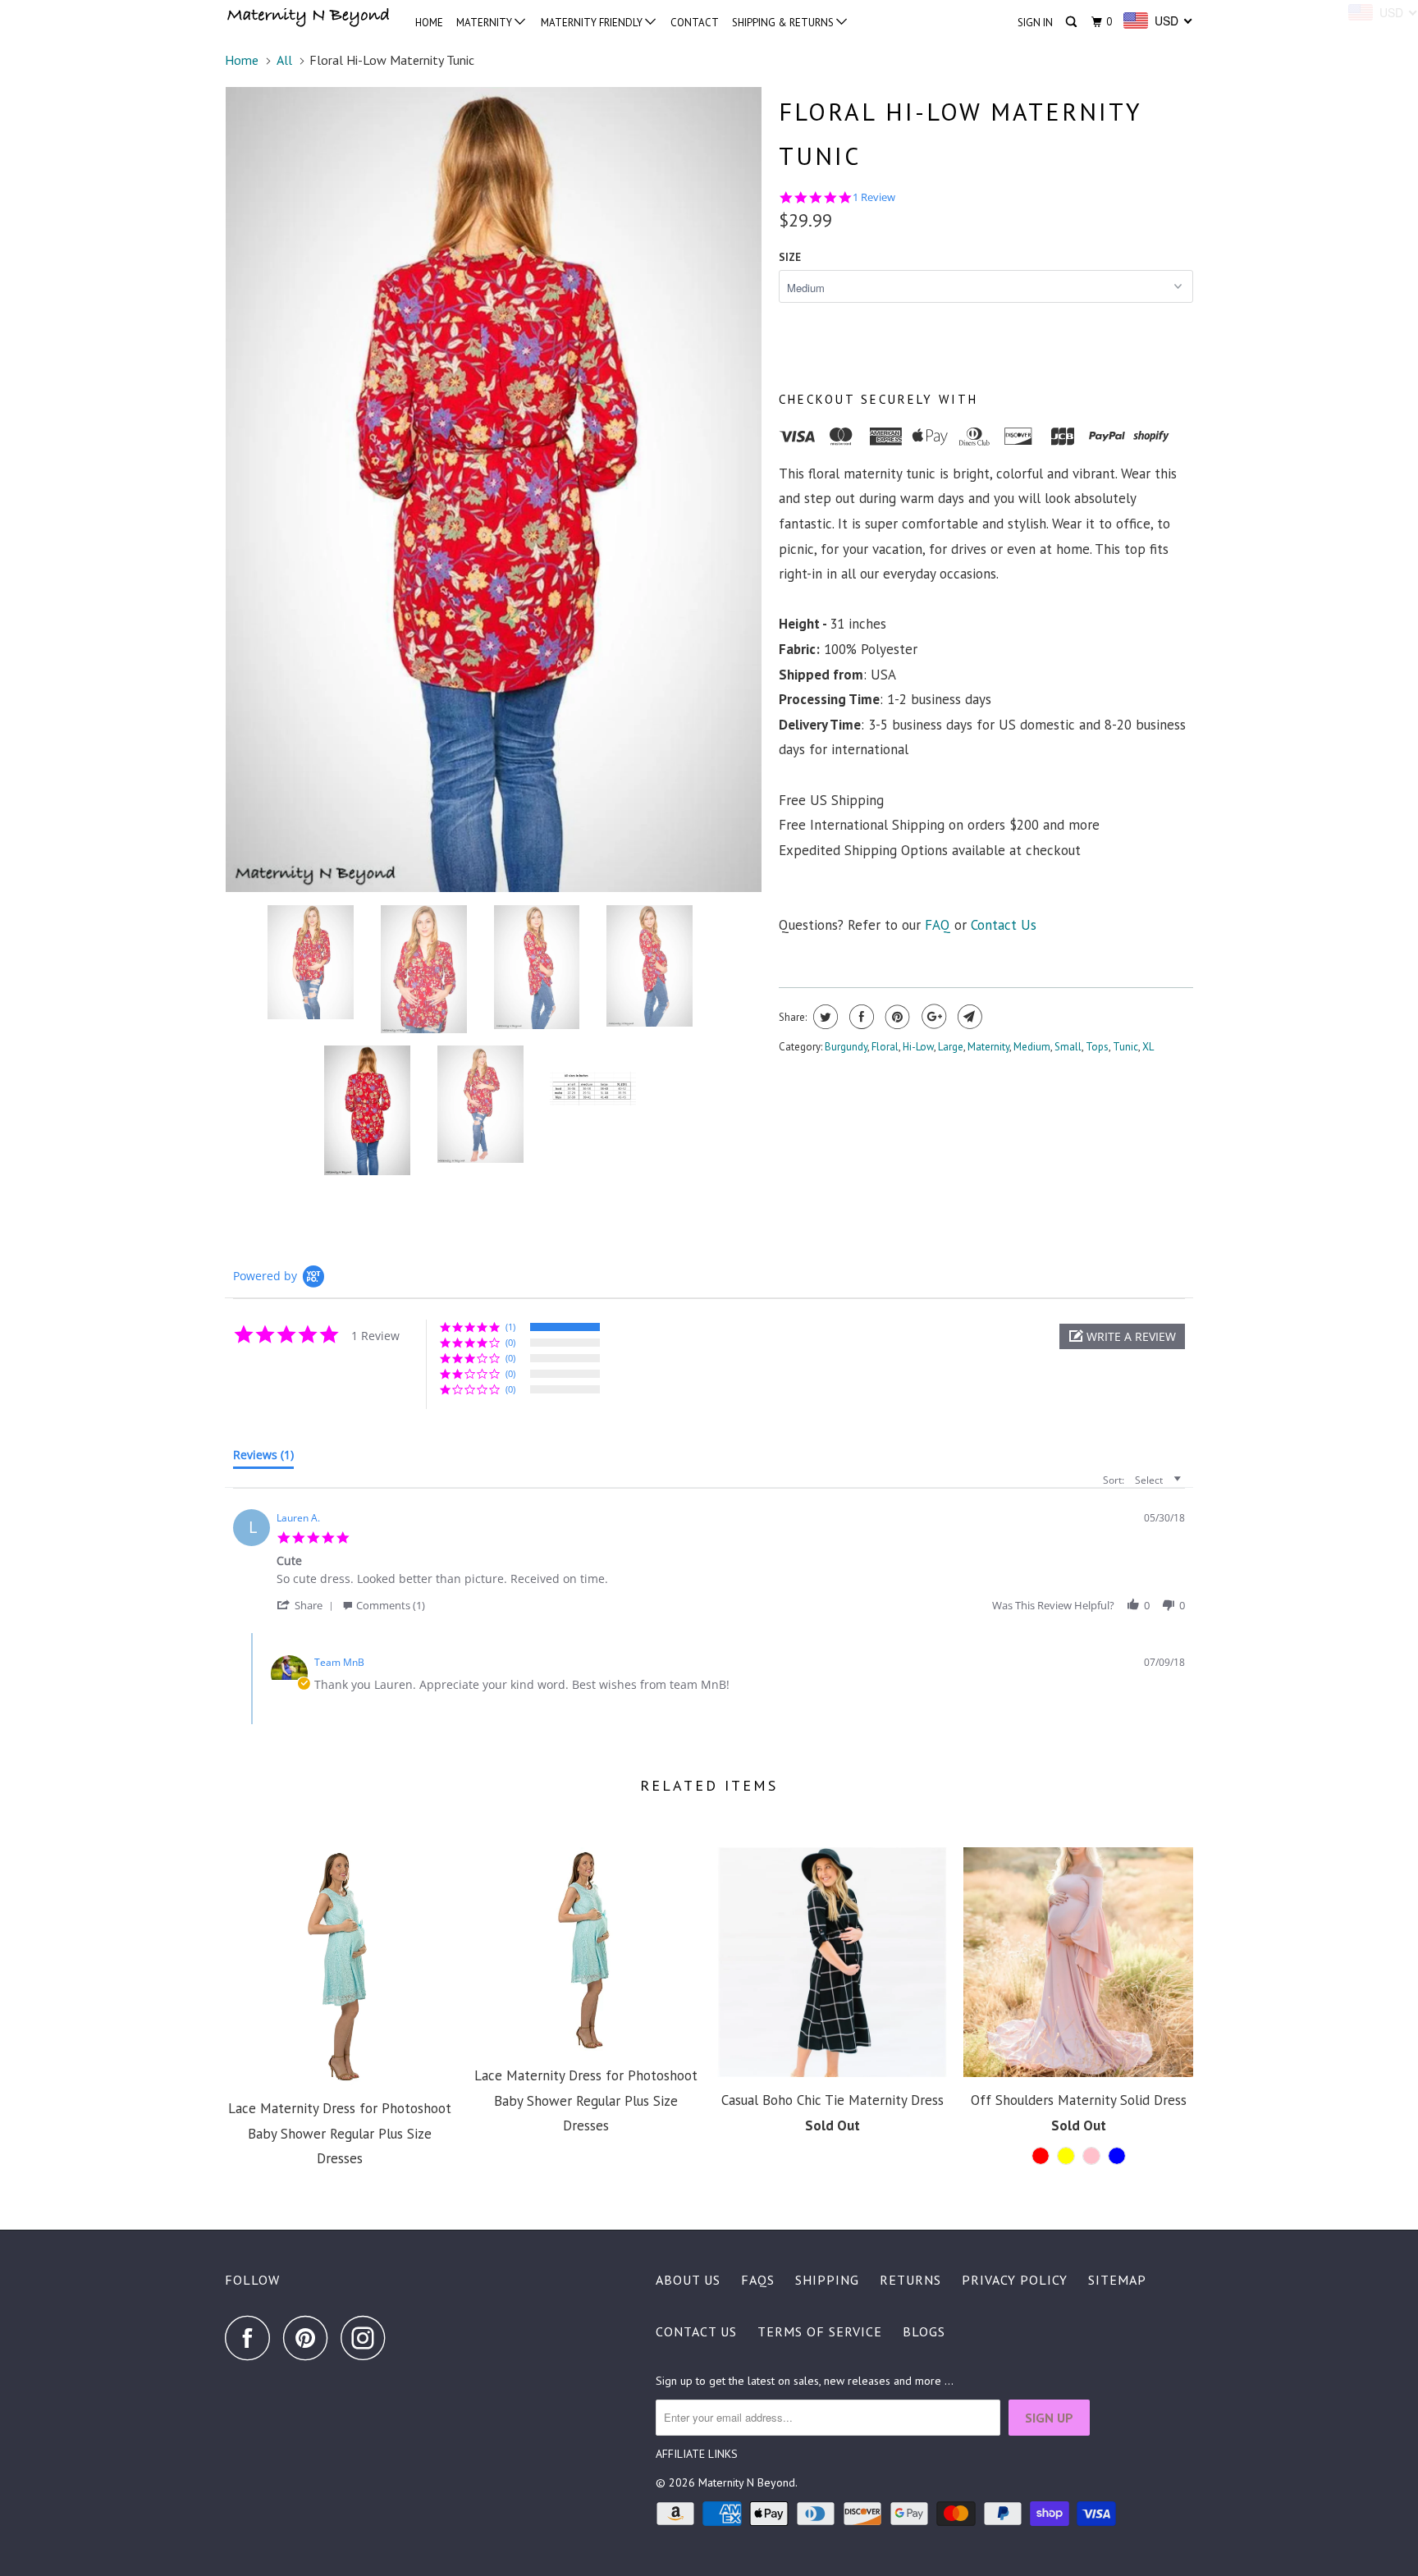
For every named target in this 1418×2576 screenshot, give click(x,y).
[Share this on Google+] (932, 1017)
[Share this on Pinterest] (896, 1017)
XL (1148, 1047)
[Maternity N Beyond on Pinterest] (310, 2338)
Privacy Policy (1015, 2280)
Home (429, 23)
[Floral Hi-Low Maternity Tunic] (494, 490)
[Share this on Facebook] (860, 1017)
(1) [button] (510, 1327)
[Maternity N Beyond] (309, 19)
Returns (910, 2280)
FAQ (938, 925)
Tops (1097, 1047)
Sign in (1035, 23)
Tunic (1125, 1047)
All (284, 60)
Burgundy (846, 1047)
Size (790, 257)
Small (1068, 1047)
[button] (1122, 1336)
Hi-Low (918, 1047)
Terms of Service (820, 2331)
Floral (885, 1047)
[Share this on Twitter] (823, 1017)
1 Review (874, 197)
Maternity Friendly (593, 23)
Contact (695, 23)
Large (951, 1047)
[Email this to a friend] (968, 1017)
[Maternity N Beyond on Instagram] (368, 2338)
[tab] (263, 1458)
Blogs (924, 2331)
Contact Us (1004, 925)
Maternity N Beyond (747, 2482)
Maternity (485, 23)
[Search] (1073, 22)
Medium (1032, 1047)
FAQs (758, 2280)
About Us (688, 2280)
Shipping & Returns (784, 23)
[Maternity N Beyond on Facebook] (252, 2338)
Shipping (827, 2280)
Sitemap (1117, 2280)
